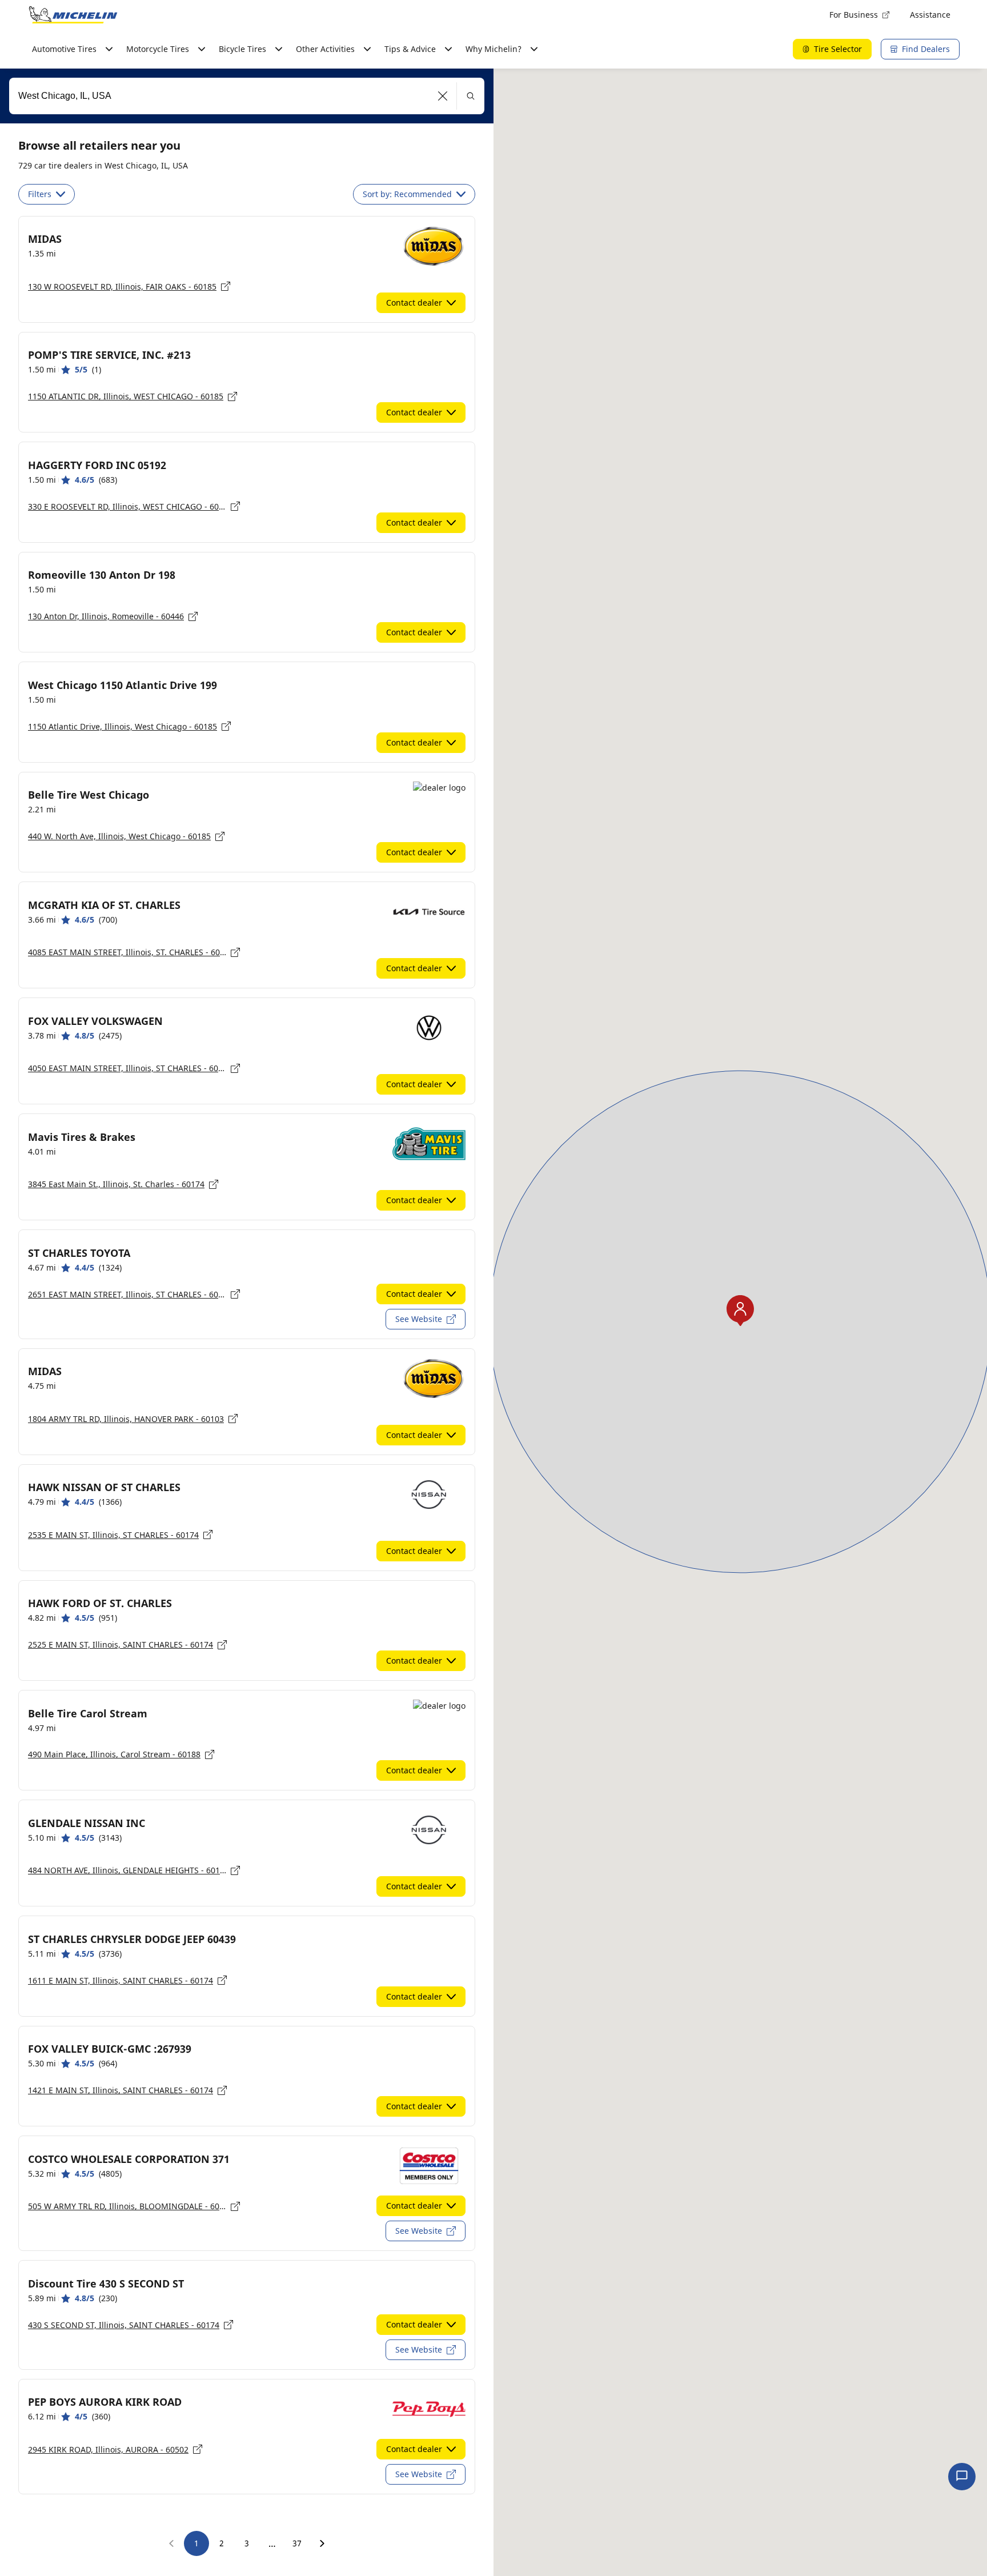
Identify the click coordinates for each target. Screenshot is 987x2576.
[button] (443, 96)
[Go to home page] (73, 15)
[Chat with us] (962, 2477)
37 (297, 2543)
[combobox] (247, 96)
